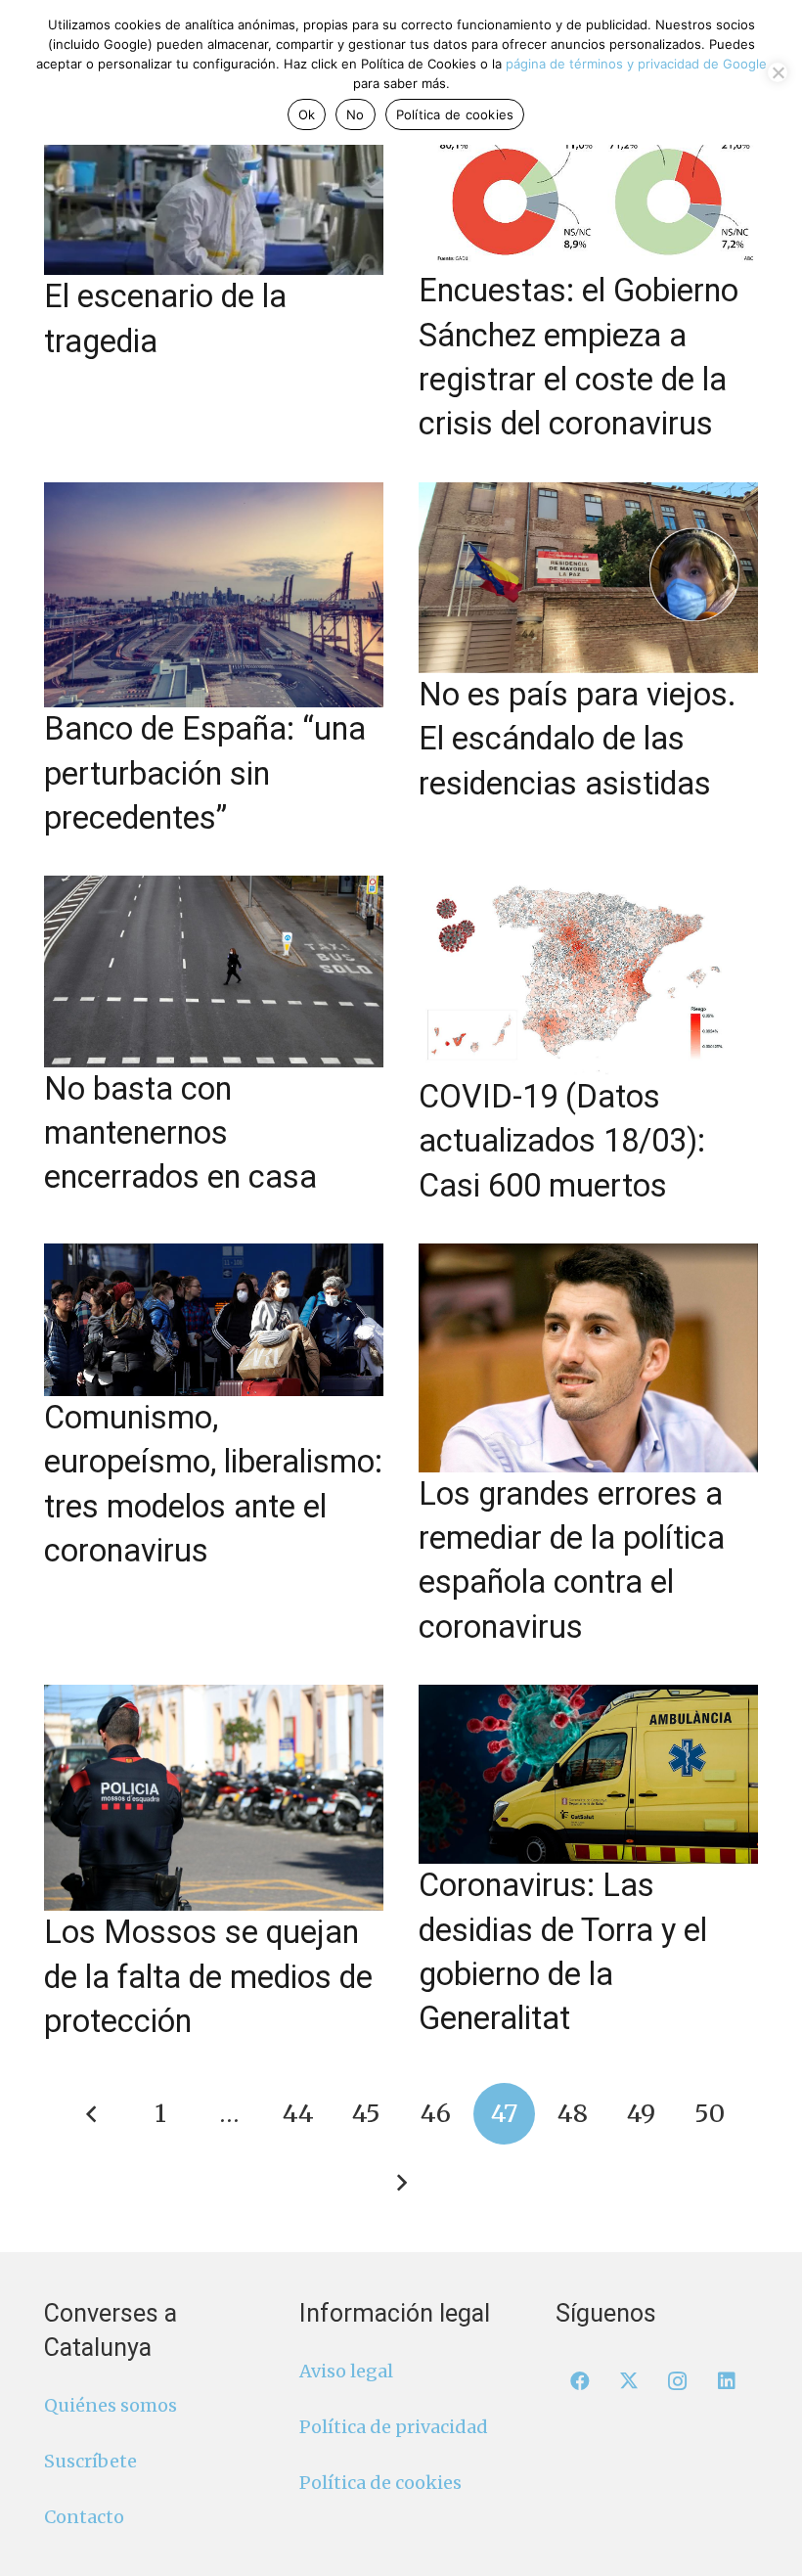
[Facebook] (580, 2381)
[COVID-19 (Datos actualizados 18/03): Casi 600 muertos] (588, 975)
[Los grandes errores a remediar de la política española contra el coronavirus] (588, 1358)
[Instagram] (678, 2381)
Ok (307, 114)
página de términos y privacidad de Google (636, 64)
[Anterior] (92, 2114)
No (356, 114)
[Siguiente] (401, 2182)
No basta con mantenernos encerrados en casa (180, 1133)
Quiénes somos (111, 2405)
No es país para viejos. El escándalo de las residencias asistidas (578, 739)
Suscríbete (90, 2461)
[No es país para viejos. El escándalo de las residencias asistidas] (588, 578)
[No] (778, 72)
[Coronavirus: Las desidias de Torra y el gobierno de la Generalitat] (588, 1774)
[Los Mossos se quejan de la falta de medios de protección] (214, 1798)
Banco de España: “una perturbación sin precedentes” (205, 773)
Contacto (84, 2517)
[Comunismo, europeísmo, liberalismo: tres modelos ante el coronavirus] (214, 1320)
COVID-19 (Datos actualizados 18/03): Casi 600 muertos (562, 1141)
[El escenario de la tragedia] (214, 180)
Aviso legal (346, 2371)
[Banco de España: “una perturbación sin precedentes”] (214, 595)
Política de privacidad (394, 2427)
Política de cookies (380, 2483)
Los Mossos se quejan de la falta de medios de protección (208, 1977)
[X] (629, 2381)
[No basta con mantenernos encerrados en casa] (214, 971)
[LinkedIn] (727, 2381)
